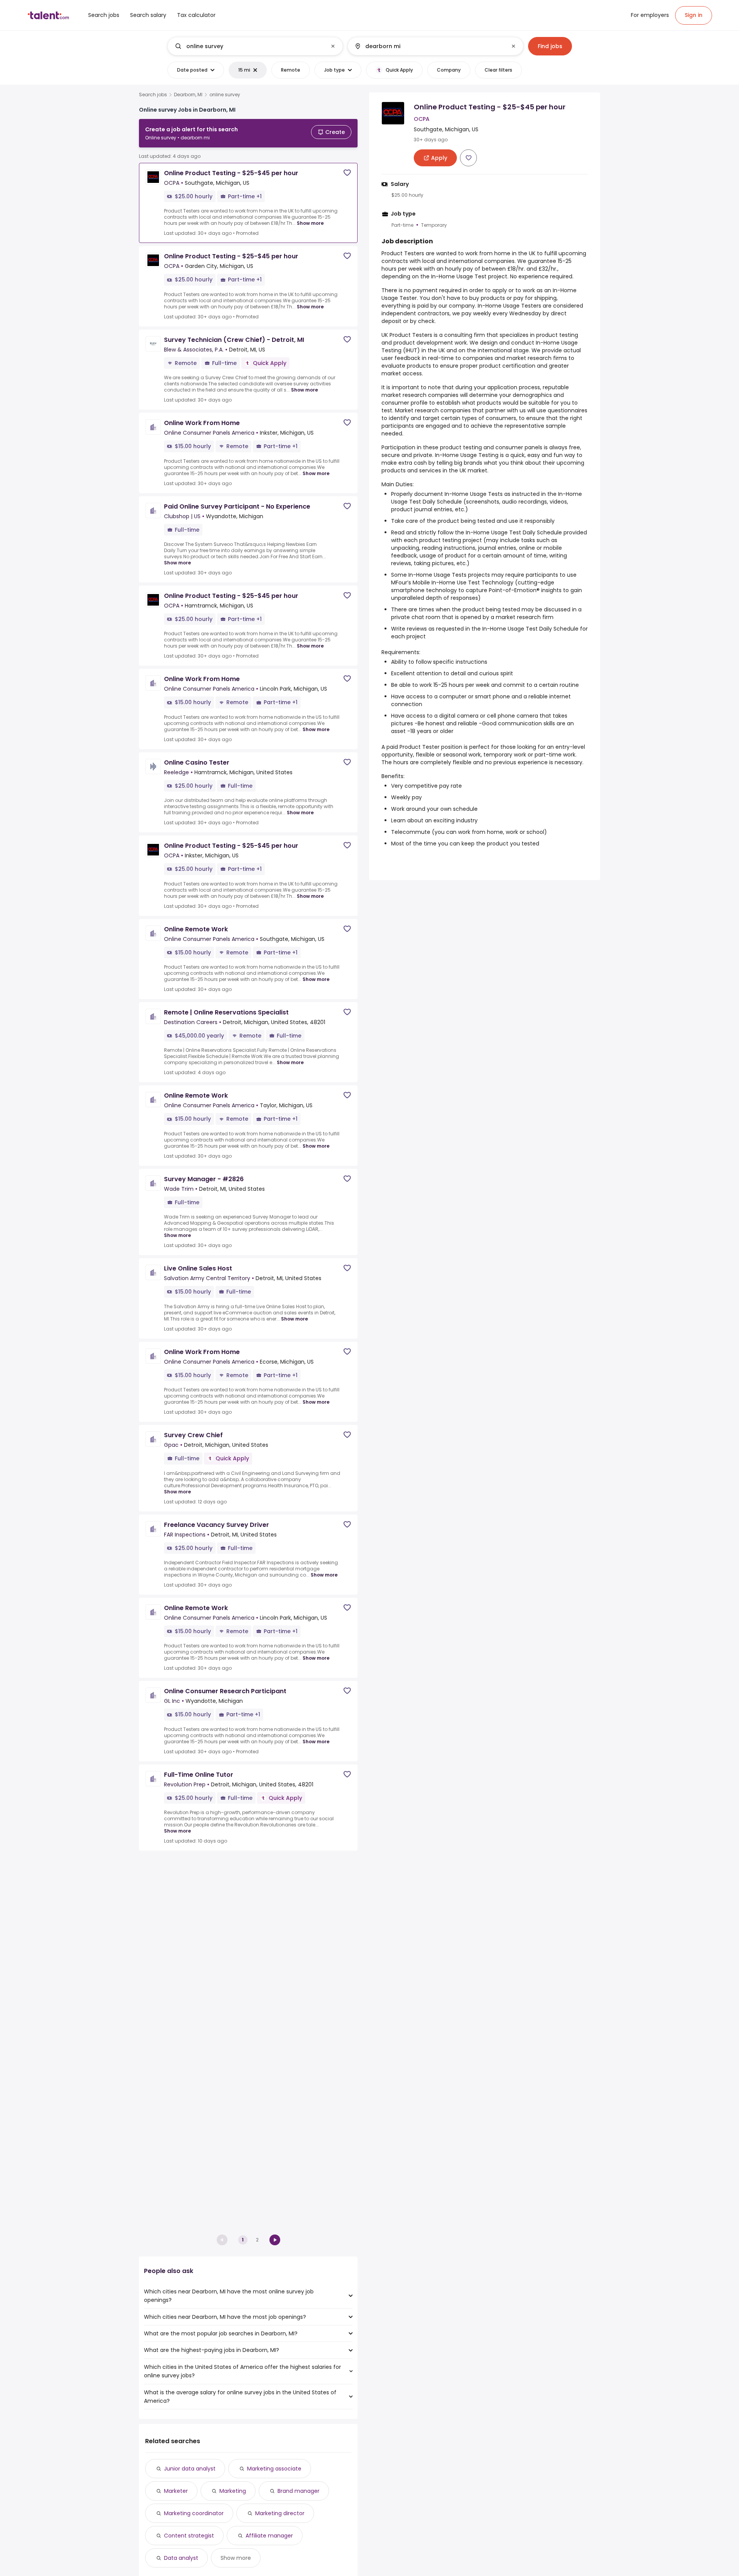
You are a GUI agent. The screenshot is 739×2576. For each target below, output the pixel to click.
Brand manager (298, 2491)
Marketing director (280, 2513)
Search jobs (153, 95)
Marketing (233, 2491)
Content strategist (189, 2536)
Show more (310, 223)
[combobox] (255, 46)
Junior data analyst (190, 2469)
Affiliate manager (269, 2536)
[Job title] (249, 46)
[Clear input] (333, 46)
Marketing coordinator (194, 2513)
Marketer (176, 2491)
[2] (275, 2240)
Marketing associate (274, 2469)
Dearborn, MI (188, 95)
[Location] (429, 46)
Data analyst (181, 2558)
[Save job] (347, 173)
